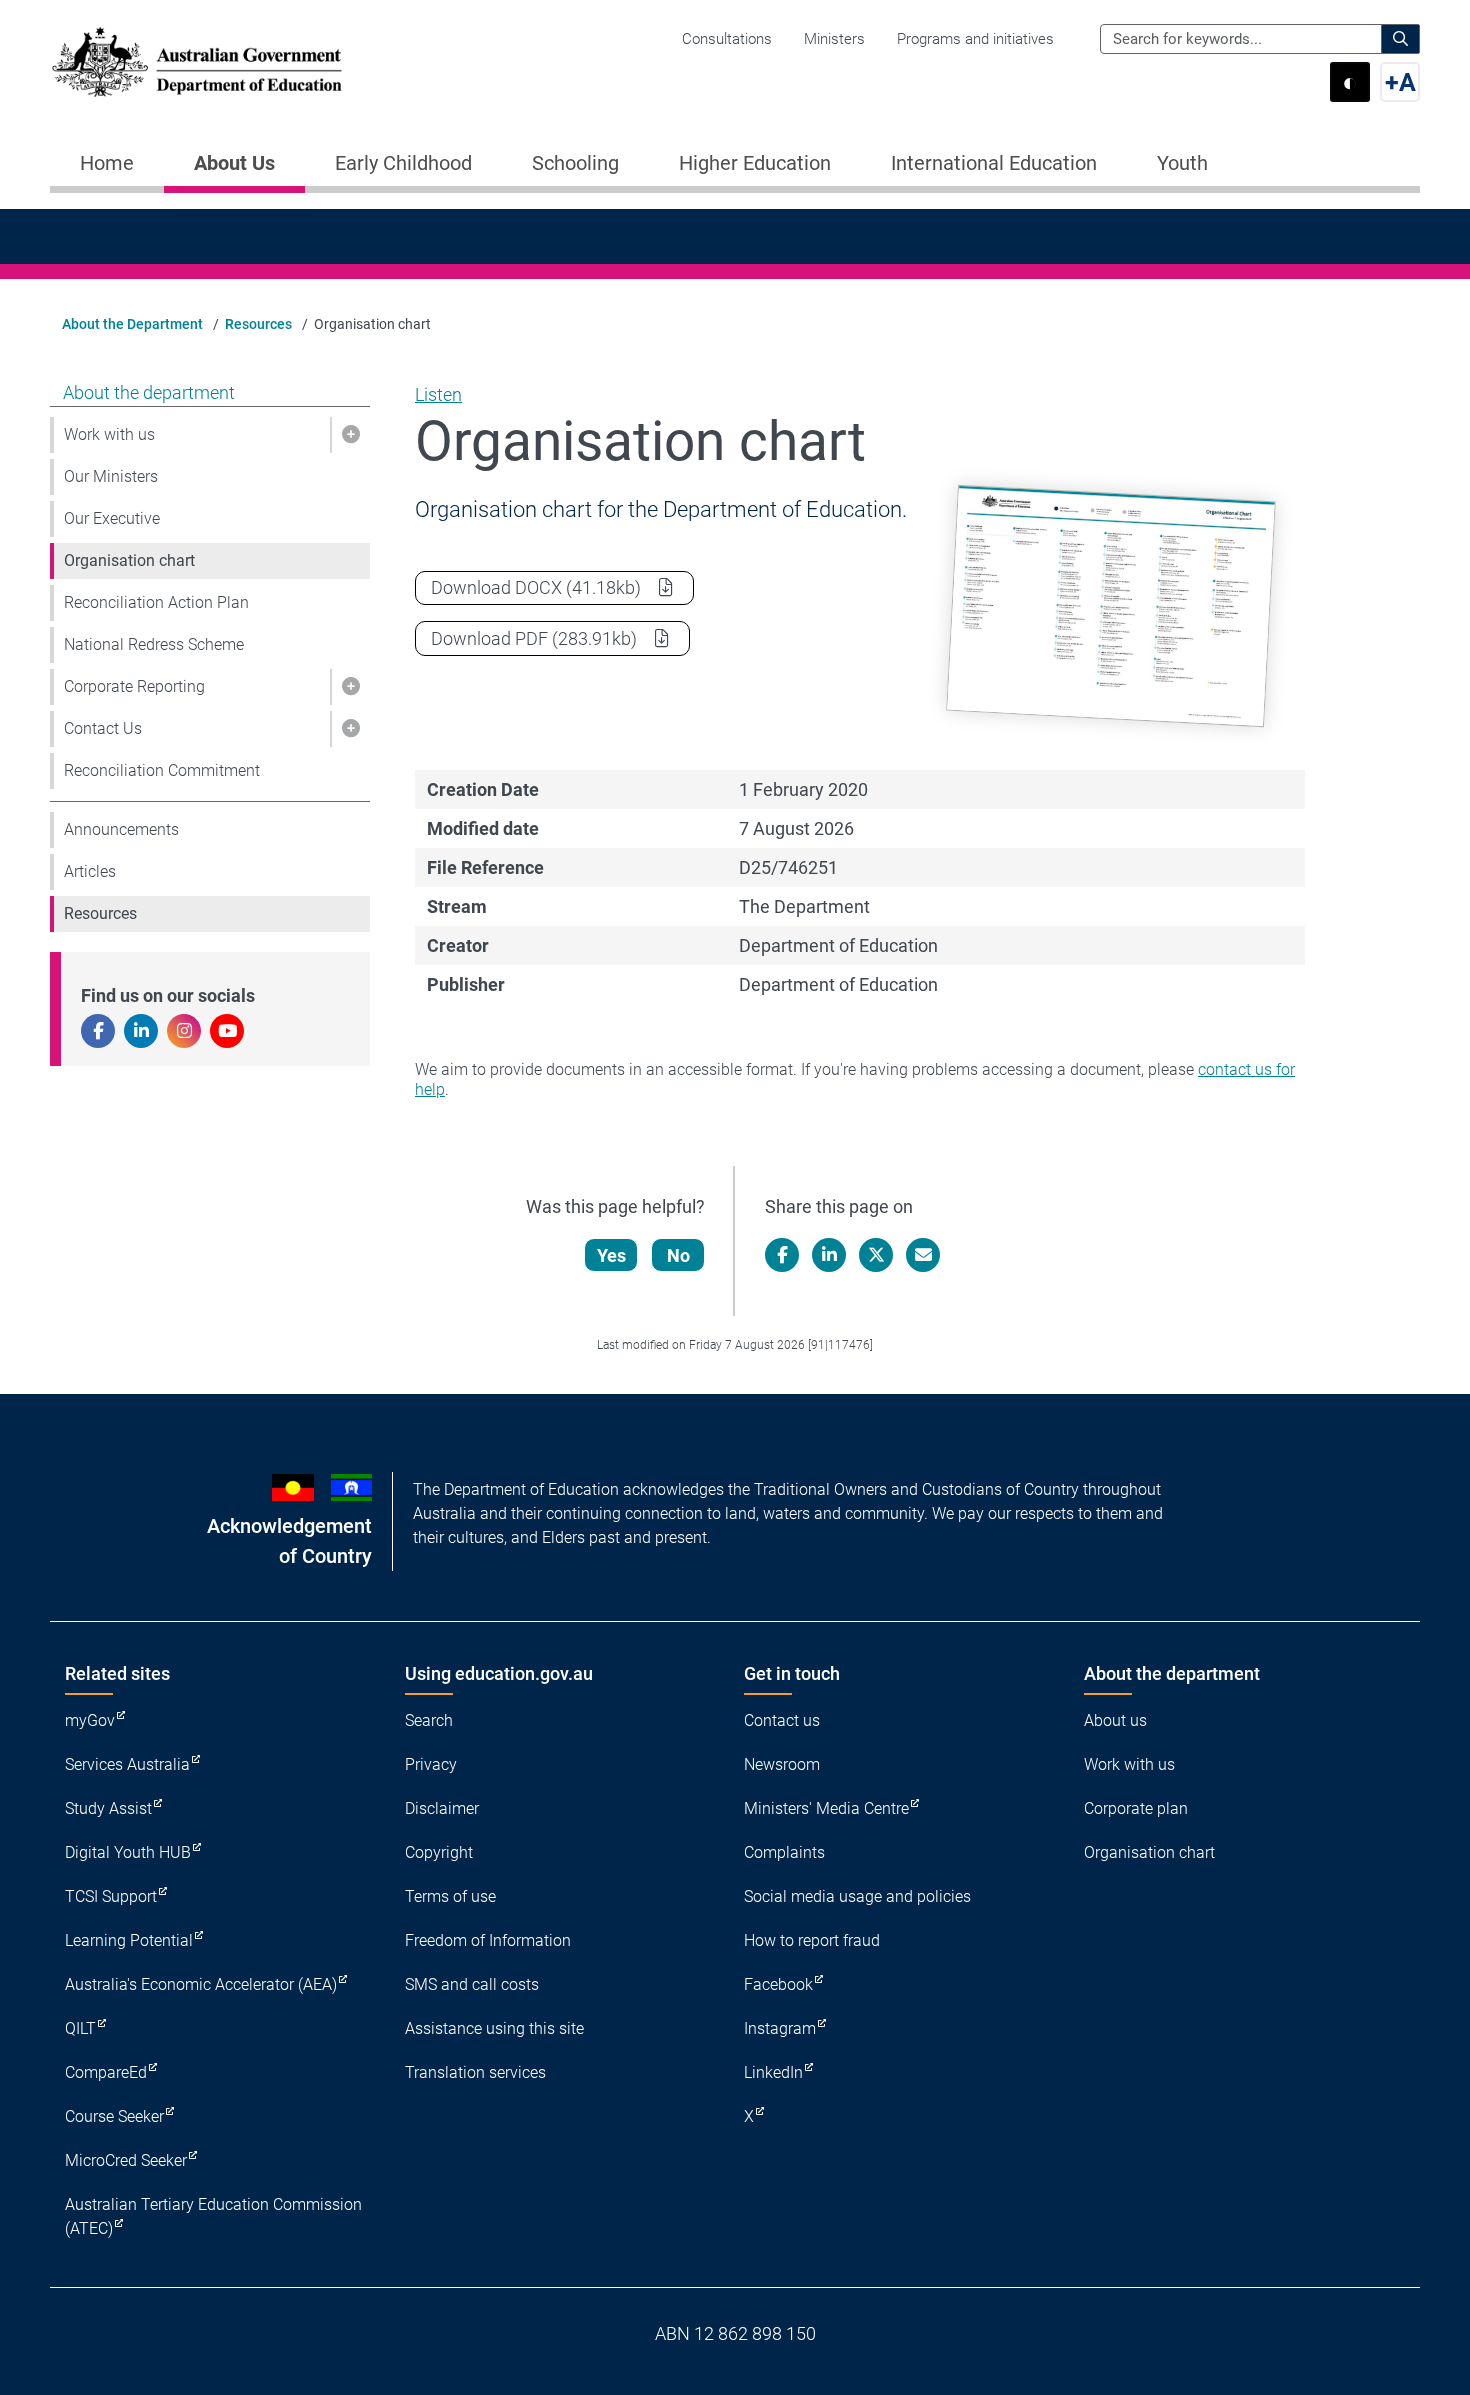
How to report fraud (812, 1940)
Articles (90, 871)
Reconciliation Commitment (162, 770)
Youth (1182, 163)
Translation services (475, 2072)
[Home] (197, 62)
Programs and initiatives (975, 39)
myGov (90, 1720)
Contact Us (103, 728)
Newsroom (782, 1764)
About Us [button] (234, 163)
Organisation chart (129, 560)
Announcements (121, 829)
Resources (258, 324)
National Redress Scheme (154, 644)
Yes (611, 1255)
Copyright (439, 1852)
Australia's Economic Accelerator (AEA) (201, 1984)
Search (429, 1720)
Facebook (778, 1984)
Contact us (782, 1720)
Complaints (784, 1852)
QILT (80, 2028)
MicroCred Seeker (126, 2160)
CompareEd (106, 2072)
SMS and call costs (472, 1984)
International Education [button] (994, 163)
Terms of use (450, 1896)
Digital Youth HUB (128, 1852)
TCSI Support (111, 1896)
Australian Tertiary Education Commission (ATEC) (213, 2216)
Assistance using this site (494, 2028)
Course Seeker (114, 2116)
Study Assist (108, 1808)
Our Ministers (111, 476)
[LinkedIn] (829, 1255)
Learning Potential (129, 1940)
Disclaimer (442, 1808)
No (678, 1255)
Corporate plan (1136, 1808)
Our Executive (112, 518)
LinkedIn (773, 2072)
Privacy (431, 1764)
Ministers (834, 39)
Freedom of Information (488, 1940)
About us (1115, 1720)
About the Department (132, 324)
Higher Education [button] (755, 163)
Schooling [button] (575, 163)
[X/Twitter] (876, 1255)
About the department (149, 392)
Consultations (727, 39)
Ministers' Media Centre (826, 1808)
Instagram (780, 2028)
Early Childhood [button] (403, 163)
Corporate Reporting (134, 686)
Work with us (109, 434)
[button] (350, 435)
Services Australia (127, 1764)
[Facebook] (782, 1255)
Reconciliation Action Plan (156, 602)
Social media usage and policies (857, 1896)
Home (107, 163)
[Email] (923, 1255)
